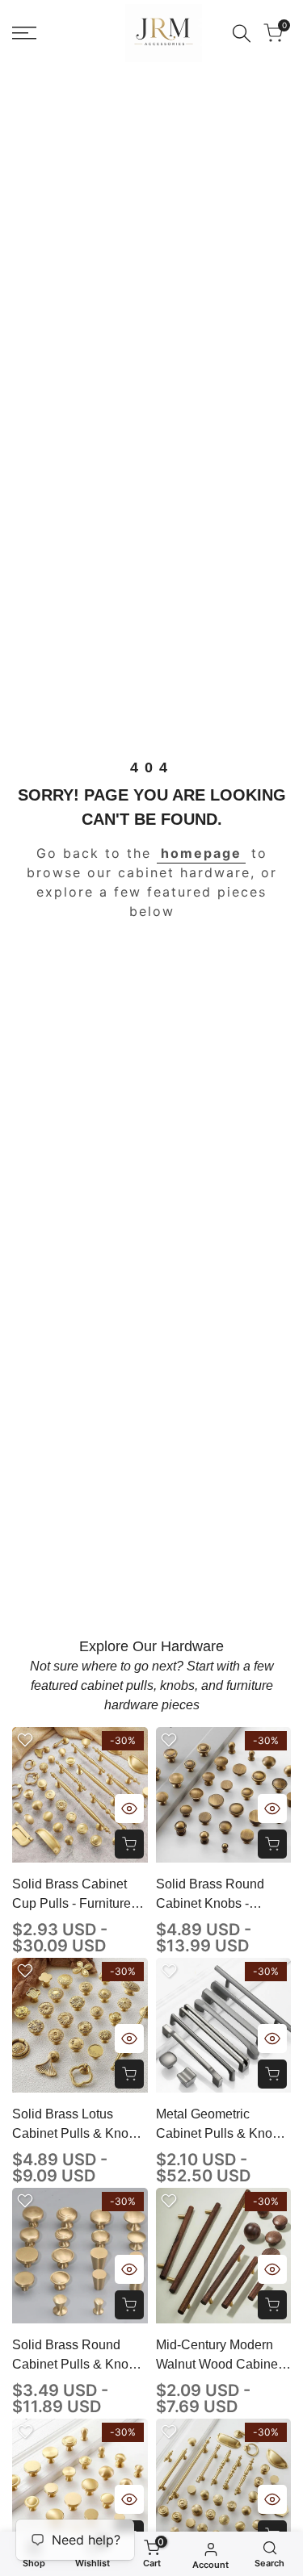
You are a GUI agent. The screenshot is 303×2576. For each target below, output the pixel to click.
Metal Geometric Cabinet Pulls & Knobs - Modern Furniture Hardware (221, 2125)
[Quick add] (129, 1844)
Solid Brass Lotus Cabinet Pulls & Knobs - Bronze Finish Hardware (77, 2125)
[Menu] (24, 33)
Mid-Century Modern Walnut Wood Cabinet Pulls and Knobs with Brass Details (219, 2356)
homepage (201, 853)
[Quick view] (129, 1809)
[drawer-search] (242, 33)
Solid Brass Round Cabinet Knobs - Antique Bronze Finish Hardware (220, 1895)
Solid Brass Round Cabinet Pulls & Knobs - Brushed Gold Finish (77, 2356)
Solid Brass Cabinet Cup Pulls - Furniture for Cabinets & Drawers (79, 1895)
